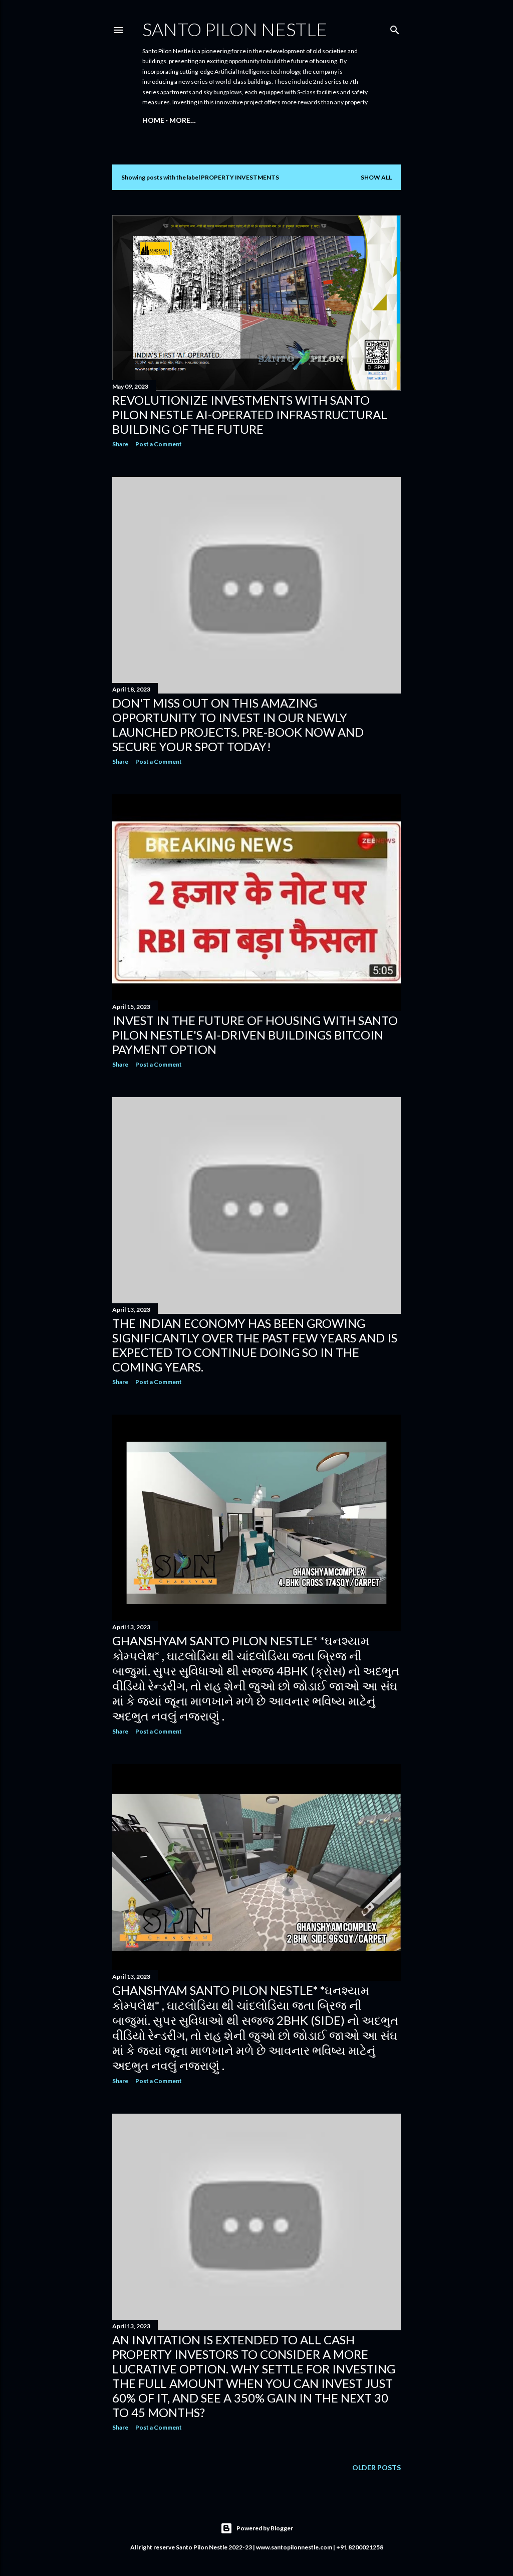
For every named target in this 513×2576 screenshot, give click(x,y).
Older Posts (376, 2467)
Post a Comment (159, 444)
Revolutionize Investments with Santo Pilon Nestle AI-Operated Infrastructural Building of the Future (250, 414)
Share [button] (120, 444)
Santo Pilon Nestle (235, 29)
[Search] (395, 28)
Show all (376, 177)
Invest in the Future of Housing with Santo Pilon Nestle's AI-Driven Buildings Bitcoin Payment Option (255, 1035)
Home (153, 120)
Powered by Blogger (265, 2528)
